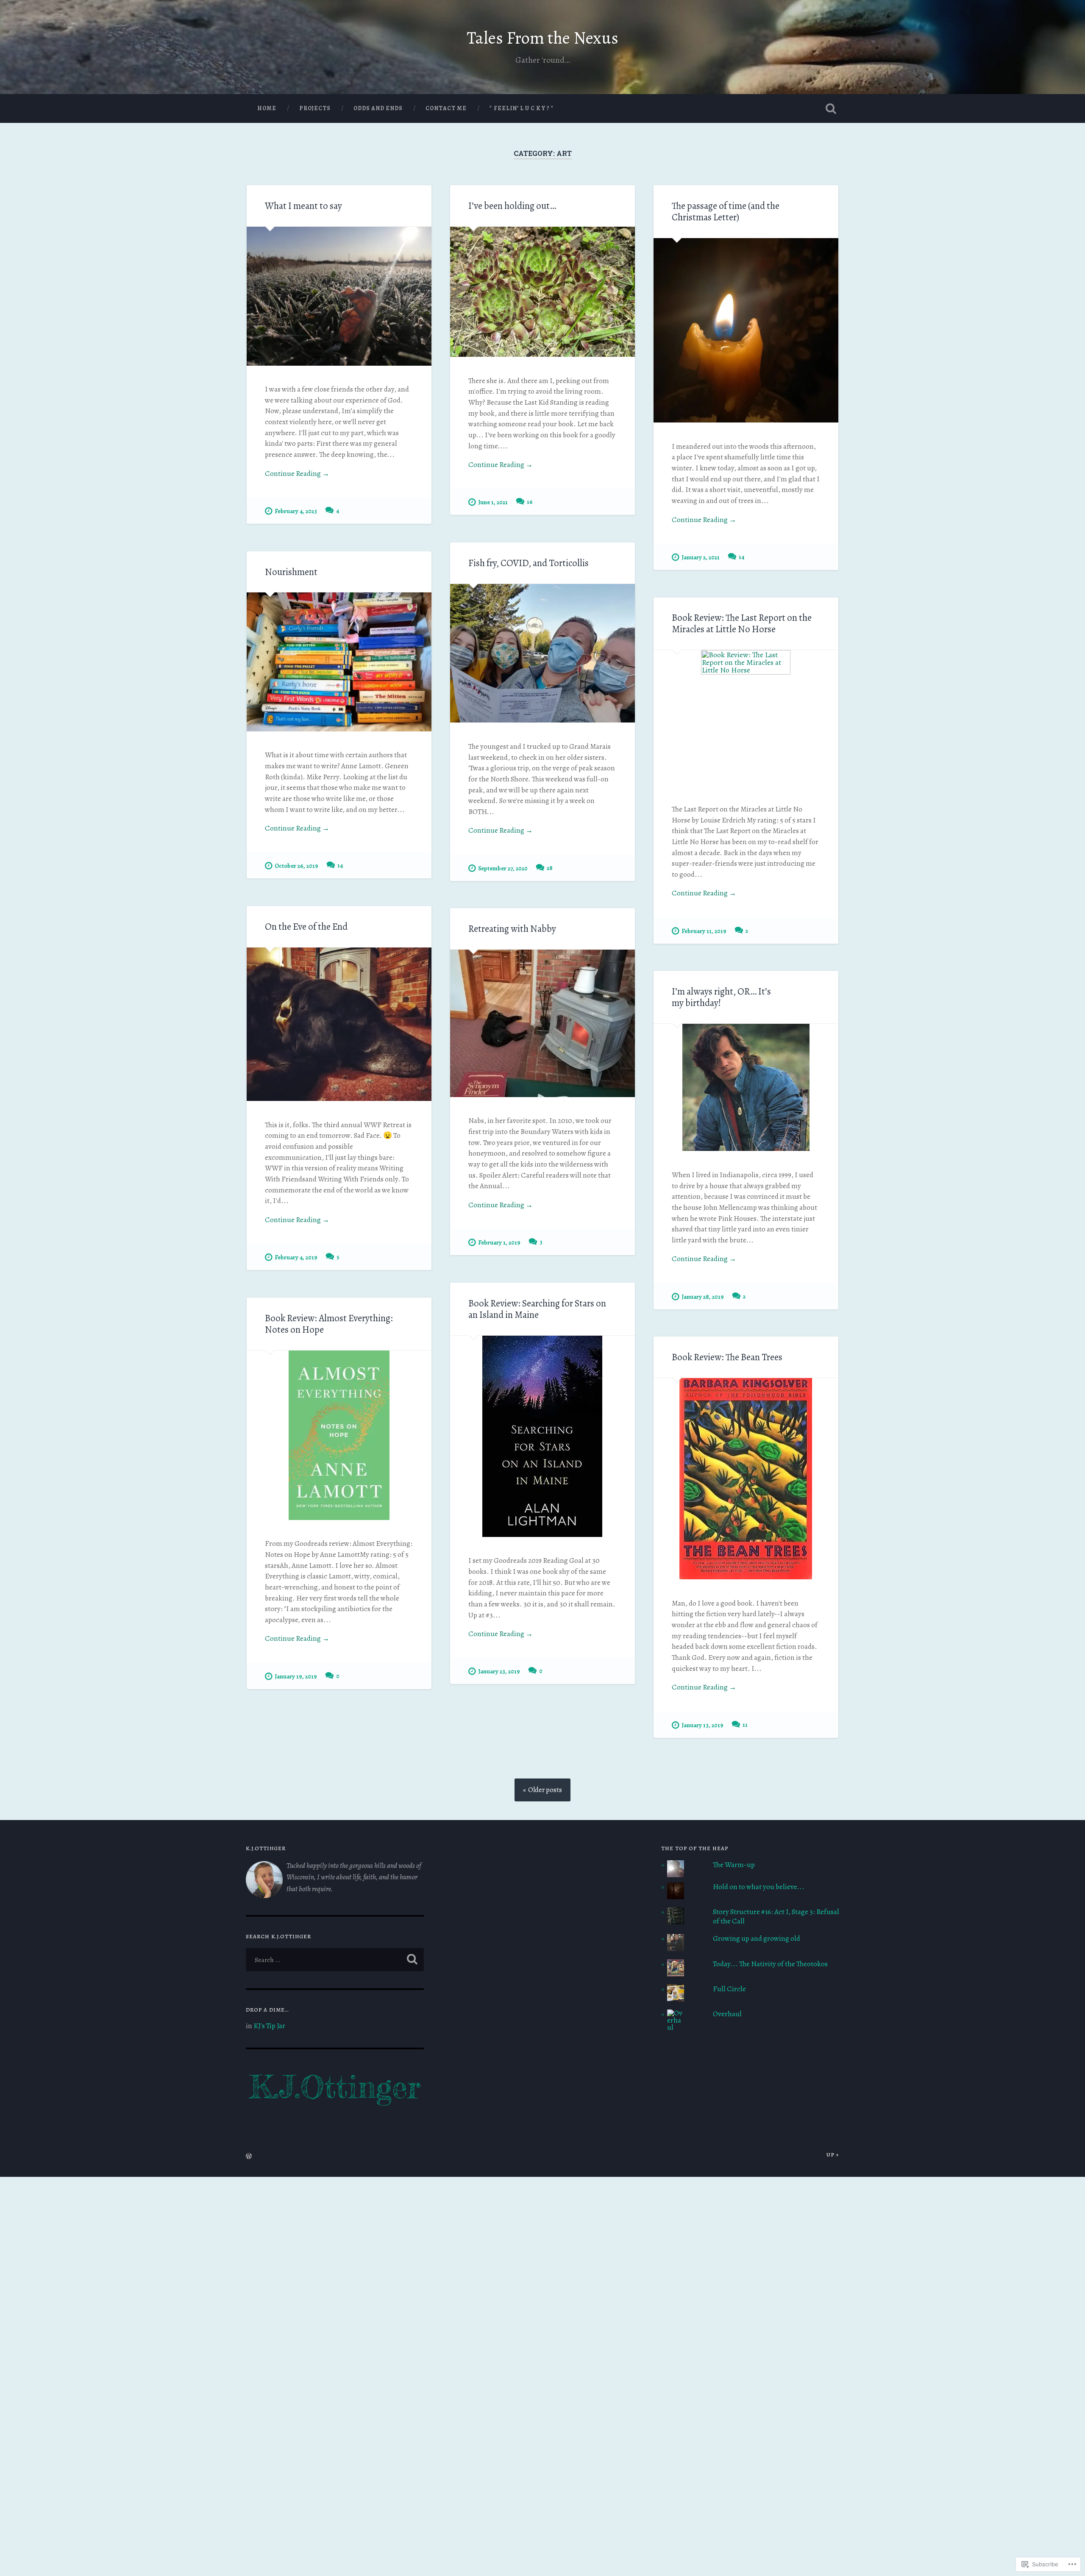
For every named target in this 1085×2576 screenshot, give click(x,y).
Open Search (831, 108)
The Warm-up (734, 1865)
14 (741, 557)
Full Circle (729, 1989)
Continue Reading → (297, 474)
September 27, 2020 (503, 868)
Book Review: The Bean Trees (727, 1357)
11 (745, 1725)
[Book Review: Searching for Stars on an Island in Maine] (542, 1436)
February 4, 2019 (296, 1257)
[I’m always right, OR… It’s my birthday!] (746, 1087)
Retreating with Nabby (512, 929)
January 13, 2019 (702, 1725)
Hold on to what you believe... (759, 1887)
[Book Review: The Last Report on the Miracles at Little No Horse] (746, 718)
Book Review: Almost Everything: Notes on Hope (329, 1324)
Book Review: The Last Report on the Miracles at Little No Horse (742, 623)
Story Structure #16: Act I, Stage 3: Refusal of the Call (776, 1916)
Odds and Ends (378, 108)
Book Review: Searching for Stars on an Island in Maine (537, 1309)
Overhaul (727, 2014)
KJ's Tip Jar (269, 2026)
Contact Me (446, 108)
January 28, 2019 (703, 1297)
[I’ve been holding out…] (542, 292)
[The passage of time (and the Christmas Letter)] (746, 330)
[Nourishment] (339, 662)
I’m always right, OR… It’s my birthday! (721, 997)
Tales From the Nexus (543, 38)
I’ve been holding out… (512, 206)
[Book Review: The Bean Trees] (746, 1479)
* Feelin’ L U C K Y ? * (522, 108)
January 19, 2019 (296, 1676)
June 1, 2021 (493, 502)
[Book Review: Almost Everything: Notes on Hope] (339, 1435)
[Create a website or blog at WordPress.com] (249, 2157)
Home (267, 108)
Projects (315, 108)
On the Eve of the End (306, 927)
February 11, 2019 (704, 931)
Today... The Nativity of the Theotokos (770, 1964)
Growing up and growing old (757, 1938)
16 (530, 502)
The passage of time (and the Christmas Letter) (726, 211)
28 (550, 868)
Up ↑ (833, 2155)
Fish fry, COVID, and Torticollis (529, 563)
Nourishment (291, 572)
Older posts (545, 1790)
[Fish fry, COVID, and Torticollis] (542, 653)
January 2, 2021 (701, 557)
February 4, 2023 (296, 511)
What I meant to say (303, 206)
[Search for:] (335, 1960)
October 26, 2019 (296, 866)
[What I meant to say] (339, 296)
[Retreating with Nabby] (542, 1023)
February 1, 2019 (499, 1242)
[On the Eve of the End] (339, 1024)
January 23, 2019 (499, 1671)
